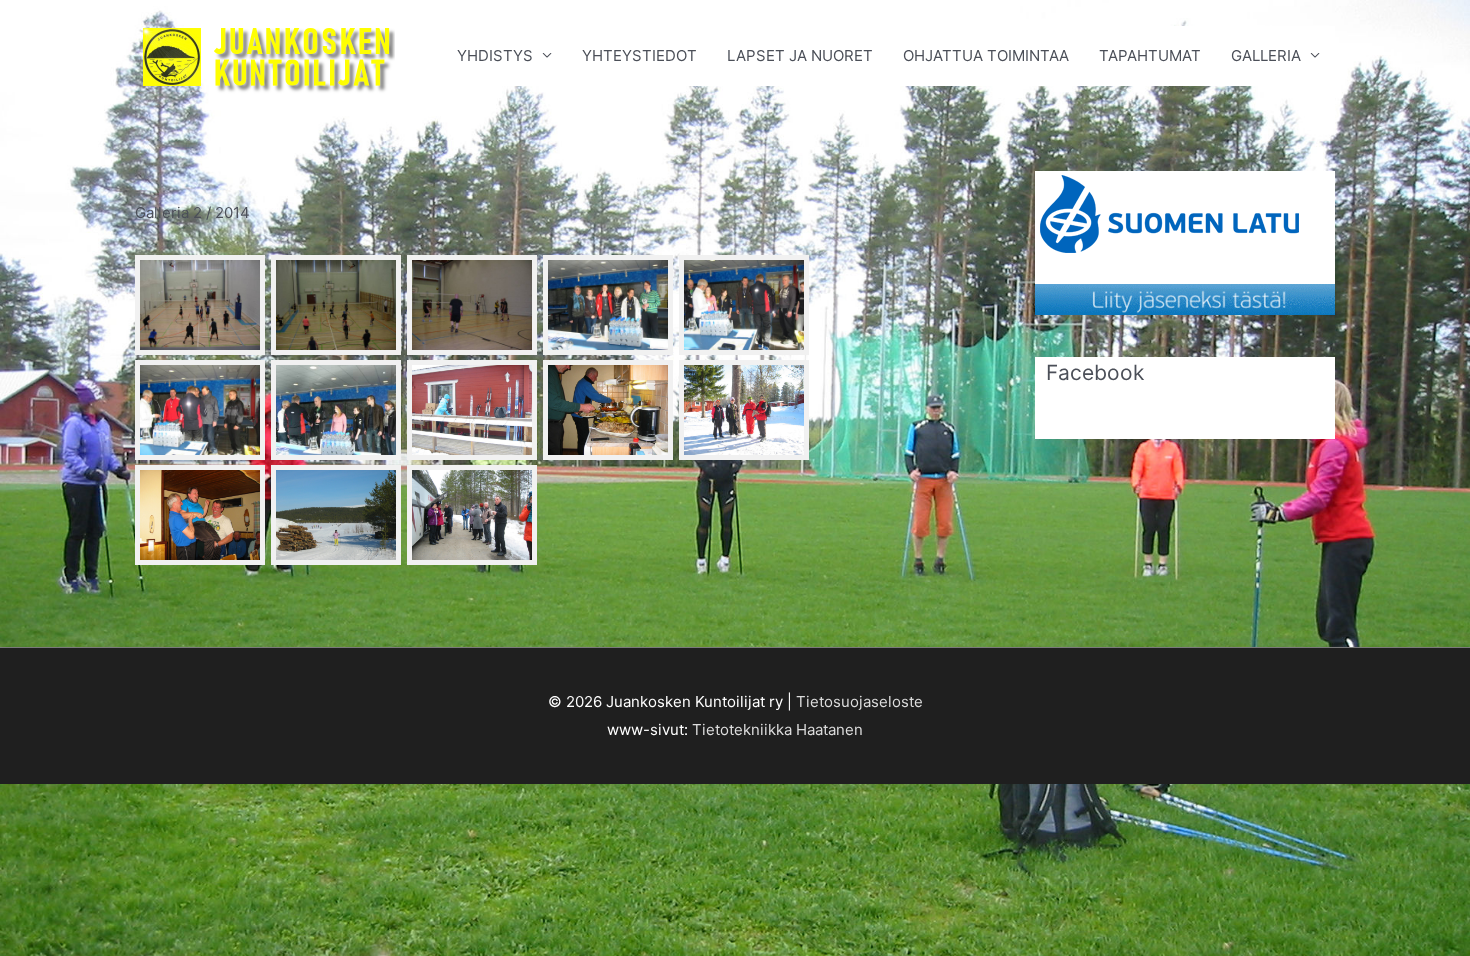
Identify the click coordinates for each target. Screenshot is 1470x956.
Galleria (1266, 55)
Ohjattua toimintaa (986, 55)
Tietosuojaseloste (859, 701)
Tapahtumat (1150, 55)
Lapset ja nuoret (800, 55)
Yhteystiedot (639, 55)
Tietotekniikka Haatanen (777, 729)
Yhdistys (495, 55)
